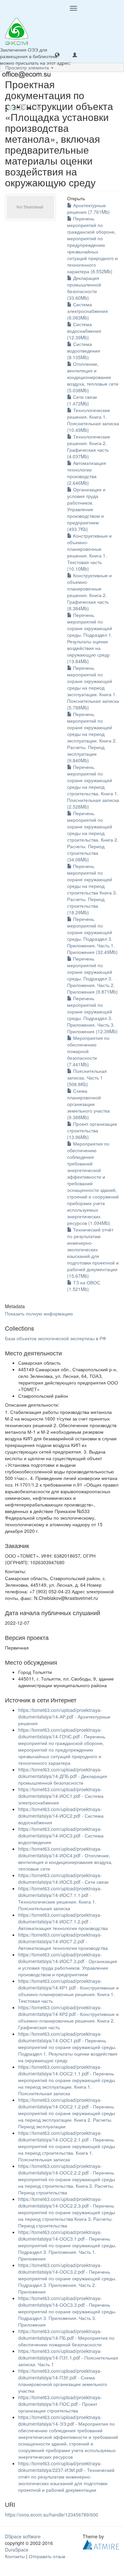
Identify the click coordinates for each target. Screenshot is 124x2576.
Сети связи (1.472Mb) (82, 400)
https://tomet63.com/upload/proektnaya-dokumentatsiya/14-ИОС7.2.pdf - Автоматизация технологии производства (63, 1941)
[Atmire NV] (101, 2544)
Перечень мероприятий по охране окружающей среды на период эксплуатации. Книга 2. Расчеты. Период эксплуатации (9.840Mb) (92, 737)
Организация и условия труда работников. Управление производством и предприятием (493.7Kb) (86, 509)
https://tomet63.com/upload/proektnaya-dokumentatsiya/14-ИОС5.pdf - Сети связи (63, 1878)
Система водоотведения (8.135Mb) (84, 351)
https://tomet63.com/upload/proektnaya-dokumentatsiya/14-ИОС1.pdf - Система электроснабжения (61, 1796)
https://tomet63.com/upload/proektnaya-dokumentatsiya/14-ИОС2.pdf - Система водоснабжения (61, 1816)
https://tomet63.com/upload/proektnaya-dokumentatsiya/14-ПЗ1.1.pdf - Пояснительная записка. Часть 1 (68, 2358)
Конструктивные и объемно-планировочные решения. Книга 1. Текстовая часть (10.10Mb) (89, 552)
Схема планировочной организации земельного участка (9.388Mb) (88, 1104)
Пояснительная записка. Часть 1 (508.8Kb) (87, 1078)
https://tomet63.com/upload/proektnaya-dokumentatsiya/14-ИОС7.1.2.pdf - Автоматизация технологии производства (63, 1921)
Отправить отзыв (47, 2556)
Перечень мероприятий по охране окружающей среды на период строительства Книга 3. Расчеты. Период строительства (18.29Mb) (92, 889)
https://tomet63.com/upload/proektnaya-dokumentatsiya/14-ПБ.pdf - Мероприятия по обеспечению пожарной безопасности (66, 2338)
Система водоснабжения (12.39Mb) (84, 331)
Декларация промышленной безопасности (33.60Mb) (84, 288)
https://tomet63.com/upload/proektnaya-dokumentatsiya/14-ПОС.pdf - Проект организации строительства (60, 2404)
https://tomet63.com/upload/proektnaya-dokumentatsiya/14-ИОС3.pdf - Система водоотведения (61, 1836)
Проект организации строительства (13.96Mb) (92, 1130)
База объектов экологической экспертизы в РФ (56, 1338)
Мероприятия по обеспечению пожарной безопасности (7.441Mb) (88, 1051)
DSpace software (23, 2536)
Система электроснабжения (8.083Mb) (87, 311)
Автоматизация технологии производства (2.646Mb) (87, 473)
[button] (57, 55)
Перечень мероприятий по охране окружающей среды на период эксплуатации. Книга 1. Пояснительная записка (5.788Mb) (93, 688)
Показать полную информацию (39, 1313)
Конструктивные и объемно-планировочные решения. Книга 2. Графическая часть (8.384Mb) (89, 592)
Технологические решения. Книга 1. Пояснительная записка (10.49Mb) (93, 420)
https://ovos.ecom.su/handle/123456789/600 (52, 2515)
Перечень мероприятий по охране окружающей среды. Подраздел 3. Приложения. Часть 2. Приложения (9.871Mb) (92, 975)
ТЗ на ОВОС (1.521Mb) (84, 1286)
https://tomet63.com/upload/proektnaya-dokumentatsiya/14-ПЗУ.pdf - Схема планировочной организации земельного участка (63, 2381)
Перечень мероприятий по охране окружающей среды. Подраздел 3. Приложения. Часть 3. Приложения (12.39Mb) (92, 1015)
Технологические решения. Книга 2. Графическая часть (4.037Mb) (89, 446)
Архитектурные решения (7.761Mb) (88, 208)
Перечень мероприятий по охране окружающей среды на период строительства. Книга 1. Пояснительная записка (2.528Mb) (93, 787)
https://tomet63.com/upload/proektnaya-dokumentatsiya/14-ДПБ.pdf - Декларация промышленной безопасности (63, 1776)
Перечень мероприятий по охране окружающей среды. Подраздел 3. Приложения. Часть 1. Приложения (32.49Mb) (92, 935)
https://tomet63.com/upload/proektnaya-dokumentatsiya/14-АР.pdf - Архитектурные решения (64, 1717)
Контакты (15, 2556)
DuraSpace (17, 2550)
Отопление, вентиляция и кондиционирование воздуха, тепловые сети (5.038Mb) (93, 377)
